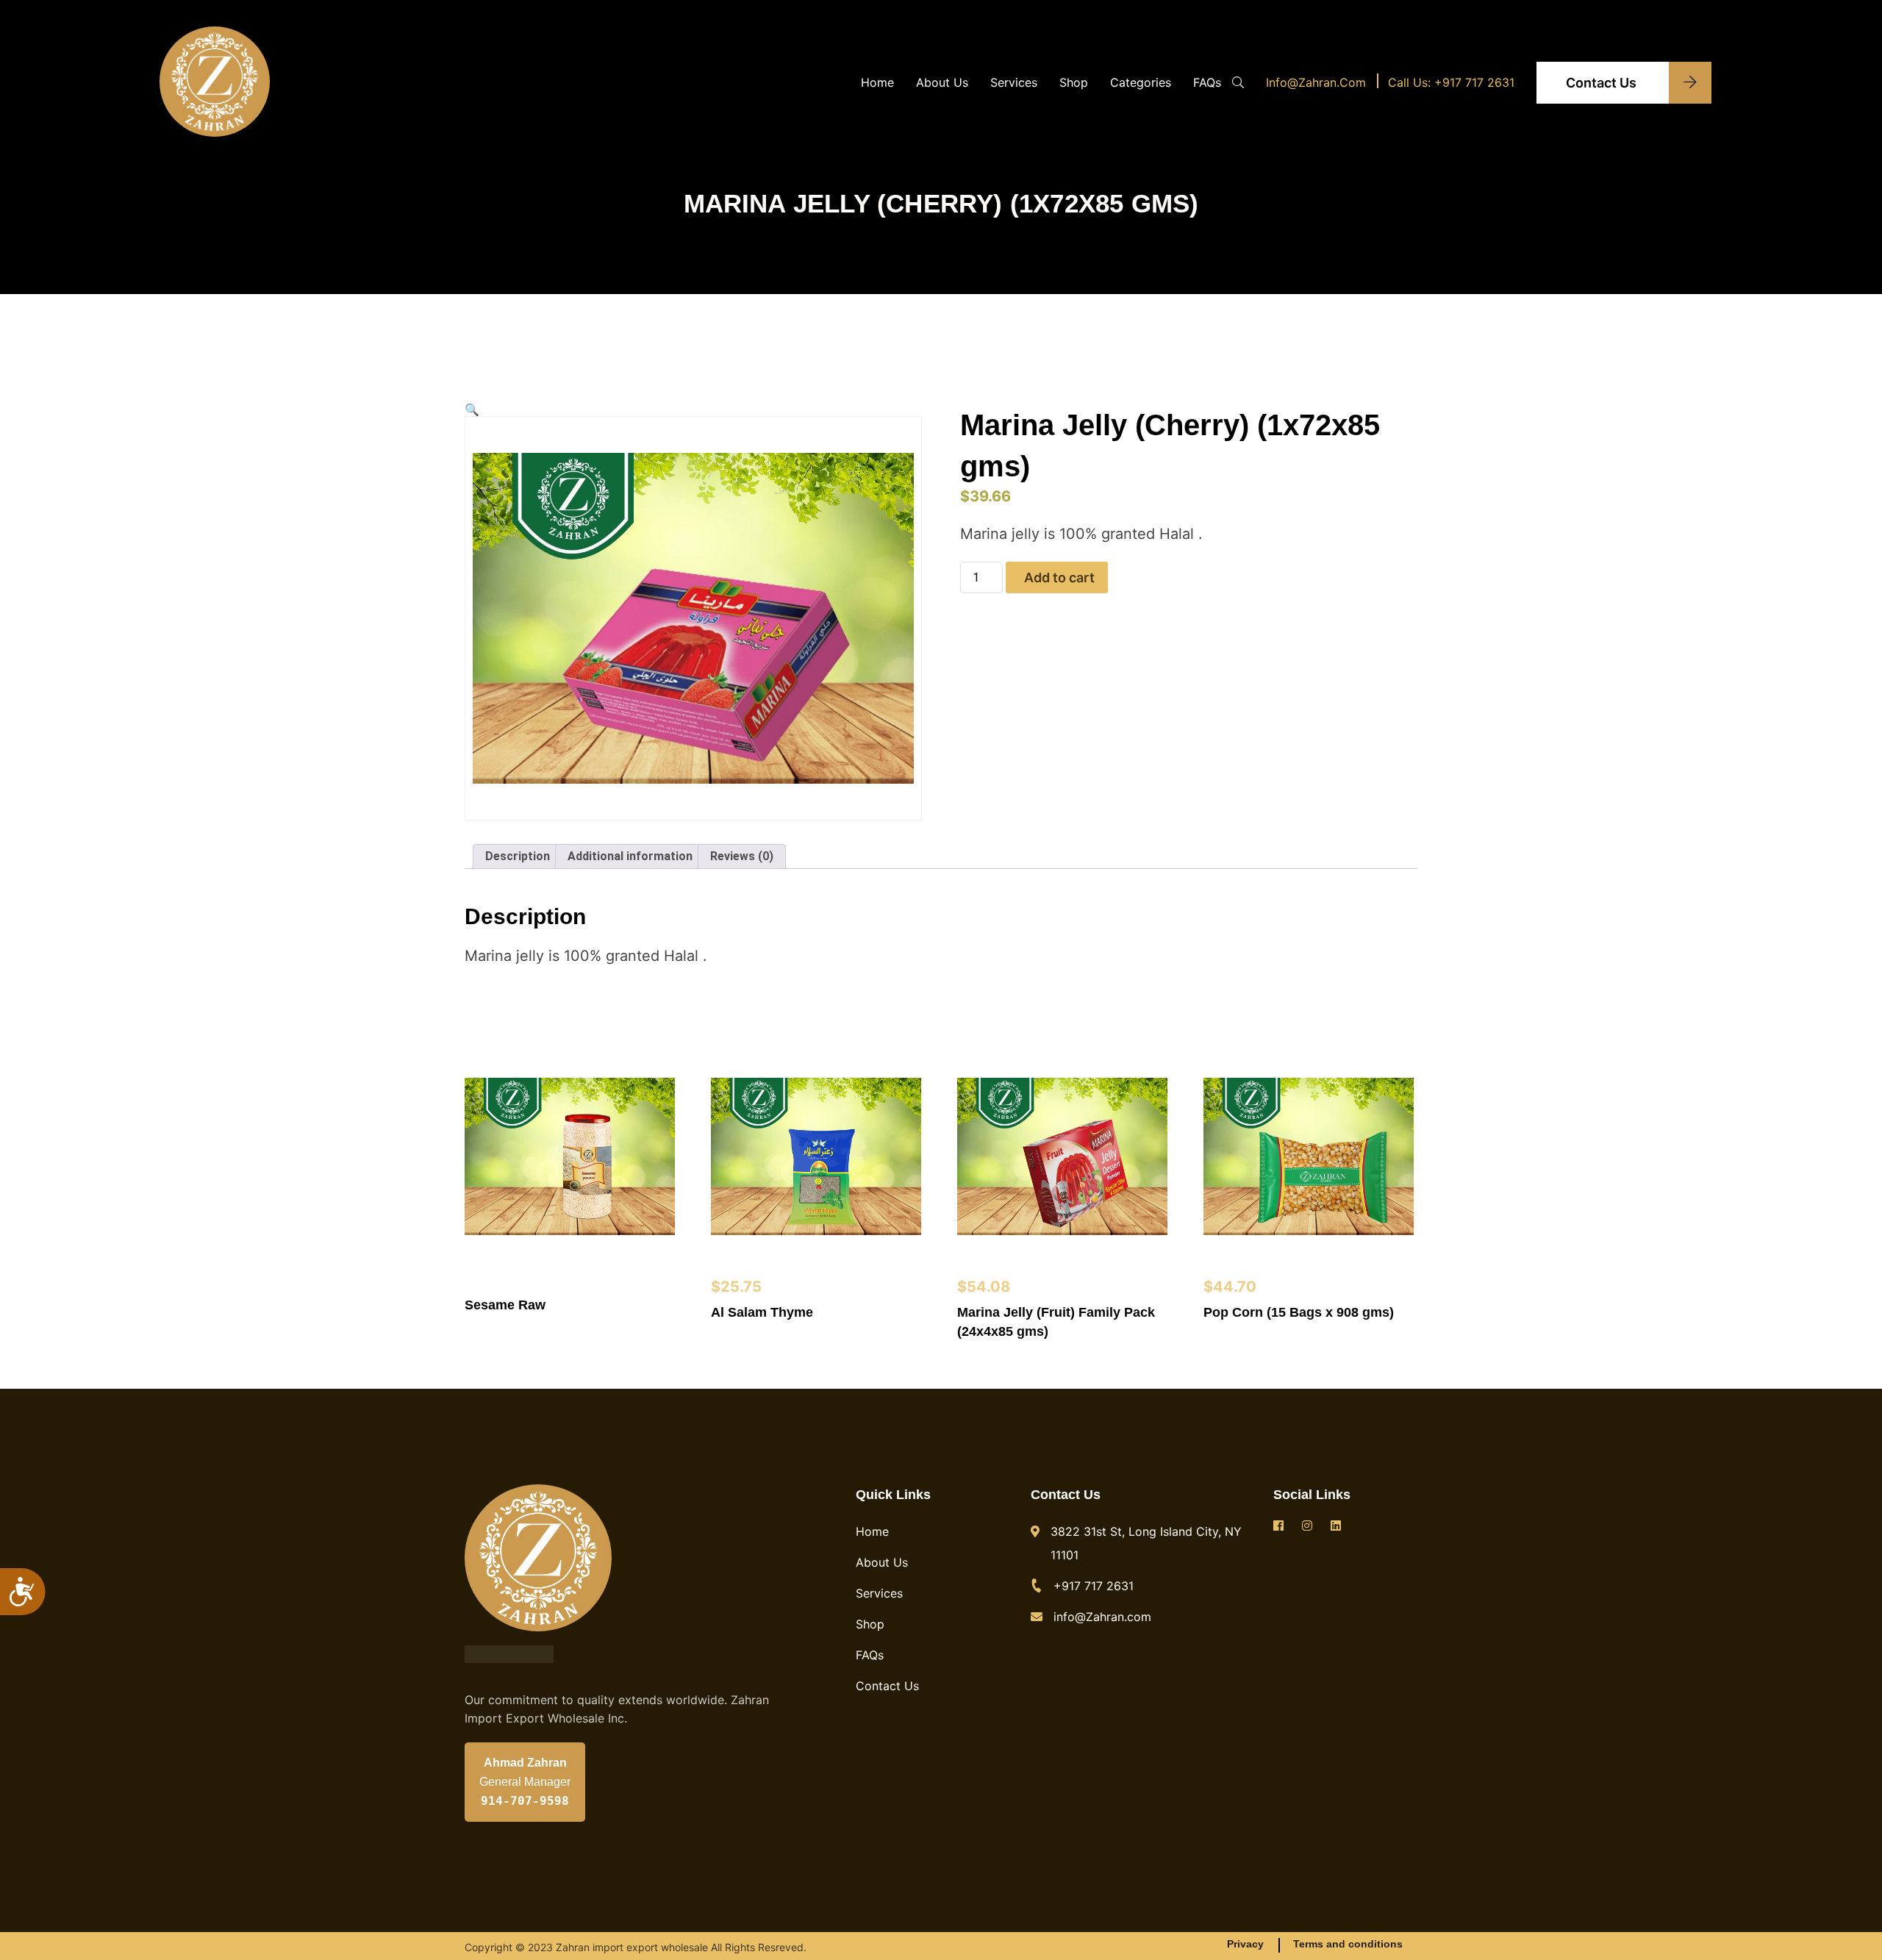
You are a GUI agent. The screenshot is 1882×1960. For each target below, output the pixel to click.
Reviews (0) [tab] (742, 856)
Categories (1141, 82)
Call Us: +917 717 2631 (1451, 82)
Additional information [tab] (630, 856)
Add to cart (1059, 577)
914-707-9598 (525, 1801)
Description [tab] (518, 856)
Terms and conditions (1348, 1944)
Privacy (1245, 1944)
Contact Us (1603, 83)
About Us (942, 82)
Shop (1074, 82)
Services (1014, 82)
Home (877, 82)
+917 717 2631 (1094, 1586)
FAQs (1207, 82)
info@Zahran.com (1316, 82)
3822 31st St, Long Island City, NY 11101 (1146, 1543)
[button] (472, 410)
